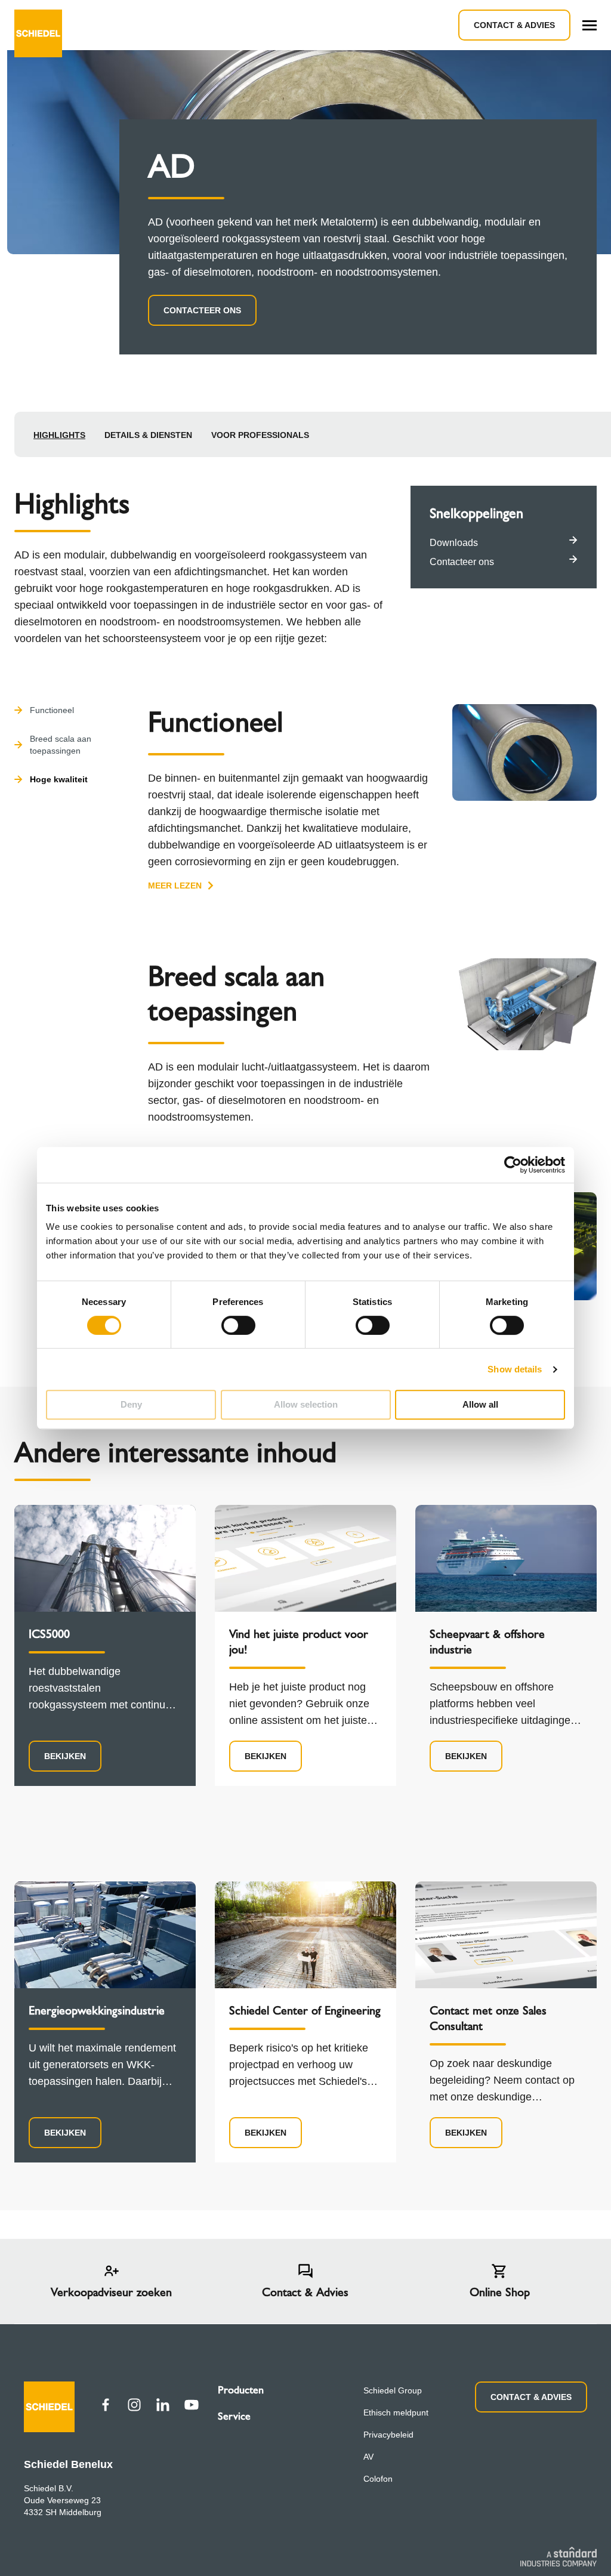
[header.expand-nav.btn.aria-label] (590, 25)
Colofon (378, 2479)
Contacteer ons (202, 310)
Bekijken (65, 1756)
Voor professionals (260, 435)
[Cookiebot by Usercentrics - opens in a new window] (513, 1165)
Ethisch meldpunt (396, 2413)
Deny (131, 1404)
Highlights (59, 435)
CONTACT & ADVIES (531, 2397)
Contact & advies (514, 25)
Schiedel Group (393, 2390)
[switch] (238, 1325)
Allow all (480, 1404)
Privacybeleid (388, 2435)
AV (368, 2457)
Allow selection (306, 1404)
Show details (515, 1369)
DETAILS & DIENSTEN (148, 435)
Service (234, 2416)
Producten (241, 2390)
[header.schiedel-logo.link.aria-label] (38, 25)
